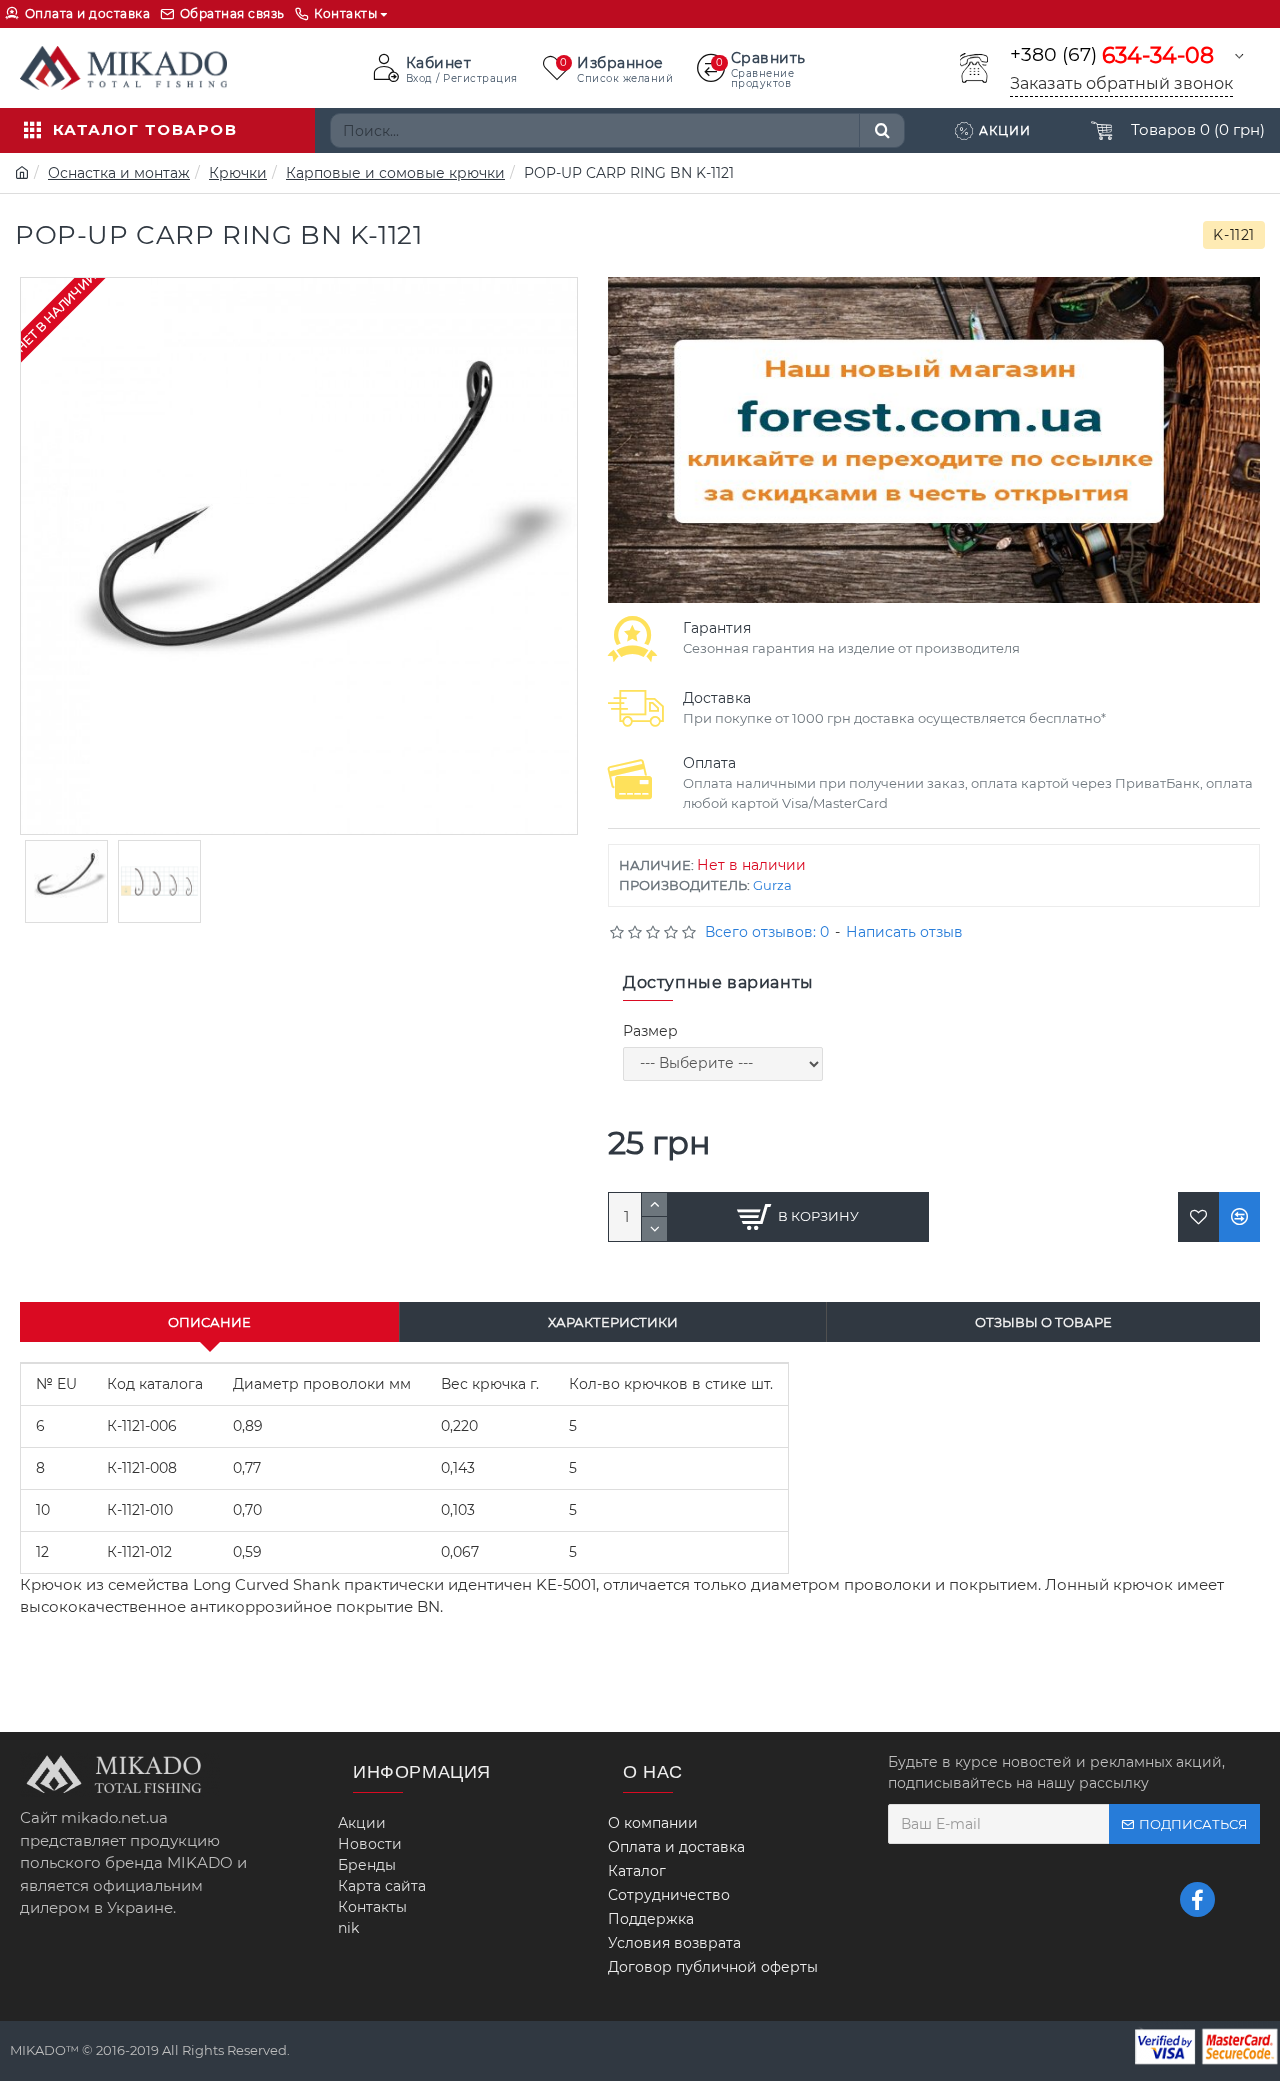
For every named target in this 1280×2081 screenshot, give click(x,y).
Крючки (238, 173)
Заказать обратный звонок (1121, 83)
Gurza (772, 885)
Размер (650, 1031)
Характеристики (613, 1322)
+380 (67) (1112, 55)
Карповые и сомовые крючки (395, 173)
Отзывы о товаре (1043, 1322)
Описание (209, 1322)
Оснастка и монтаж (119, 173)
